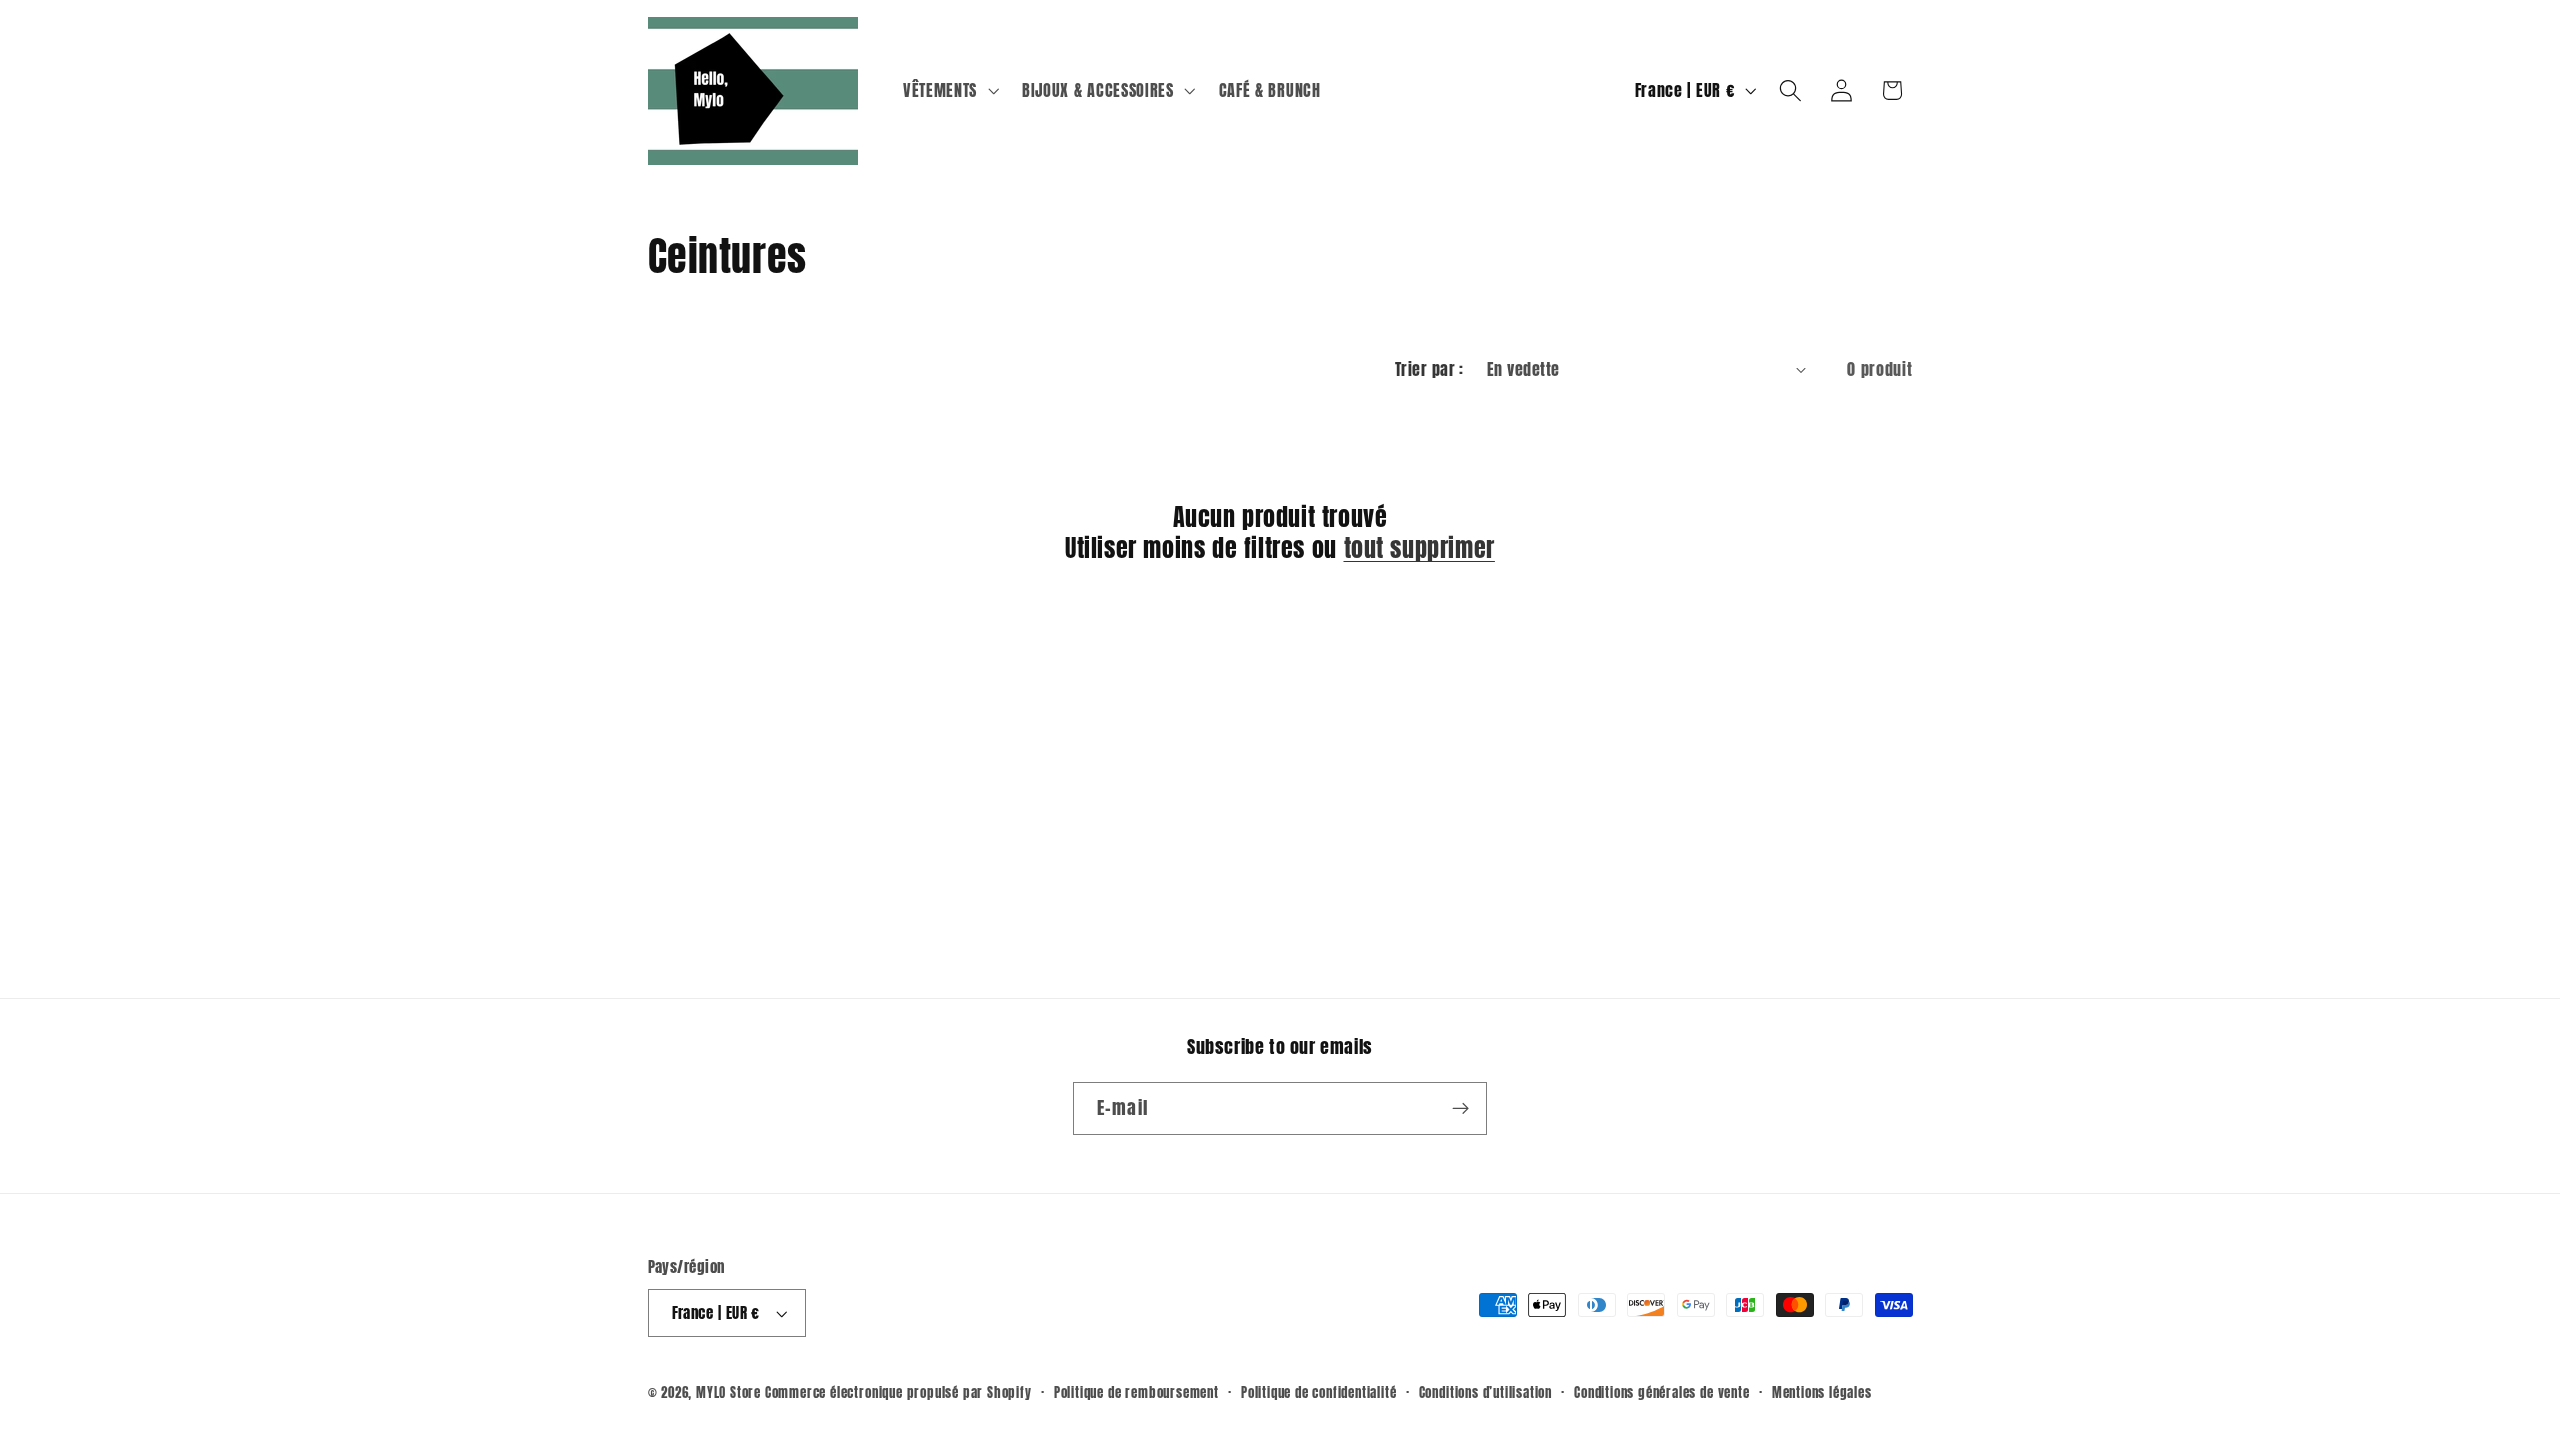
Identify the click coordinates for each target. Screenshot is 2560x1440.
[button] (948, 91)
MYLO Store (728, 1392)
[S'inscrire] (1460, 1109)
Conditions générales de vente (1661, 1392)
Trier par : (1429, 369)
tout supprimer (1419, 548)
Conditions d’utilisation (1485, 1392)
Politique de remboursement (1136, 1392)
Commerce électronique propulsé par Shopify (898, 1392)
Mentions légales (1822, 1392)
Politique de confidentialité (1319, 1392)
